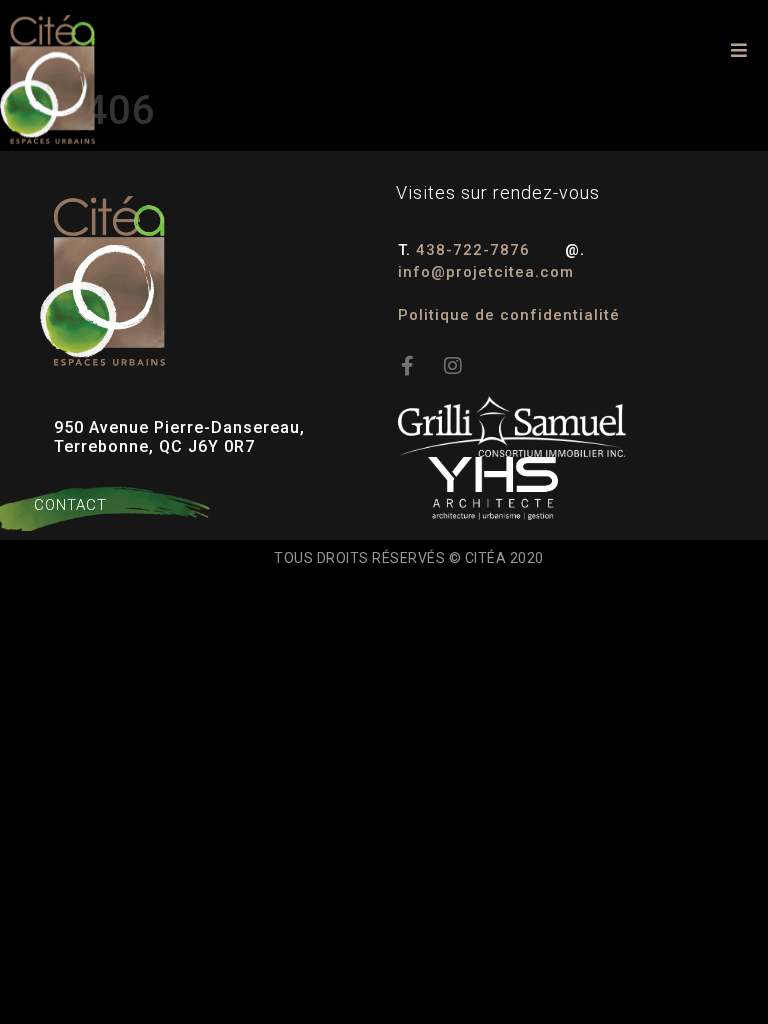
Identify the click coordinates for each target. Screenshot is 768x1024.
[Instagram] (454, 366)
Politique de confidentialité (509, 315)
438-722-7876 (475, 250)
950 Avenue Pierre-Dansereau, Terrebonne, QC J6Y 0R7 (179, 437)
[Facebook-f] (408, 366)
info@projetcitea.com (486, 272)
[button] (739, 50)
